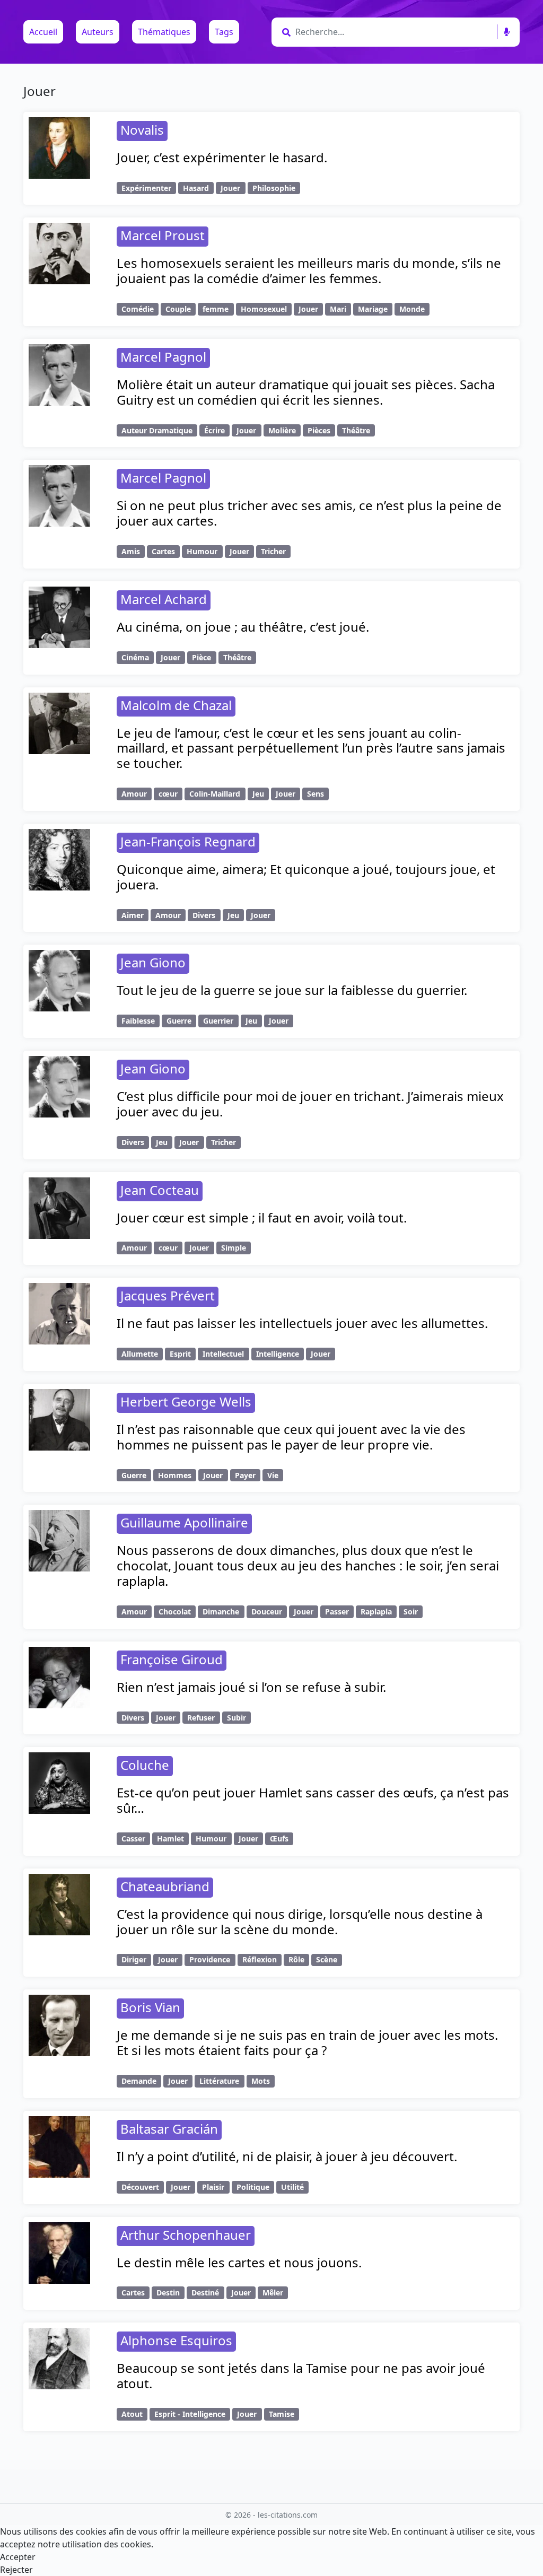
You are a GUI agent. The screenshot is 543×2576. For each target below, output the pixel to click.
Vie (273, 1475)
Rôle (296, 1959)
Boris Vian (150, 2007)
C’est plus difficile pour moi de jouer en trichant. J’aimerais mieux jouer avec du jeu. (310, 1104)
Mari (338, 309)
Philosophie (274, 188)
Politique (253, 2187)
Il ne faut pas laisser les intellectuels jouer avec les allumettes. (302, 1323)
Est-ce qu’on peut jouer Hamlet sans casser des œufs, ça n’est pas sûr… (313, 1800)
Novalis (142, 130)
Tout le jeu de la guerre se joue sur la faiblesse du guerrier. (292, 990)
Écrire (214, 430)
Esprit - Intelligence (190, 2414)
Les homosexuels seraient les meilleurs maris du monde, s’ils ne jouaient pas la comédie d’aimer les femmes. (309, 270)
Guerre (179, 1021)
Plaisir (213, 2187)
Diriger (134, 1959)
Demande (139, 2081)
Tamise (282, 2414)
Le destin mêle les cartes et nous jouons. (239, 2262)
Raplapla (376, 1612)
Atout (132, 2414)
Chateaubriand (165, 1886)
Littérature (219, 2081)
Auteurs (98, 32)
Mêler (273, 2293)
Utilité (292, 2187)
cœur (168, 794)
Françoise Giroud (172, 1659)
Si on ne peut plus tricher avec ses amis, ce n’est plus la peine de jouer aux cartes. (309, 513)
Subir (237, 1718)
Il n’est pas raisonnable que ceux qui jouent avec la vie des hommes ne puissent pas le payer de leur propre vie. (291, 1437)
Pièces (319, 430)
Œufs (279, 1839)
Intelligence (278, 1354)
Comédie (138, 309)
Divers (204, 915)
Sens (316, 794)
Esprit (180, 1354)
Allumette (140, 1354)
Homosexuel (264, 309)
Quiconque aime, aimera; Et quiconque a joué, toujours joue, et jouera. (306, 877)
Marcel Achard (164, 599)
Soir (411, 1612)
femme (216, 309)
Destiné (205, 2293)
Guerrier (218, 1021)
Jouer (230, 188)
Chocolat (175, 1612)
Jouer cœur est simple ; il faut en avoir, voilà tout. (262, 1217)
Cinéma (135, 657)
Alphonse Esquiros (176, 2340)
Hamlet (170, 1839)
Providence (210, 1959)
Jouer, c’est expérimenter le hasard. (222, 157)
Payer (245, 1475)
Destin (168, 2293)
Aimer (133, 915)
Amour (134, 794)
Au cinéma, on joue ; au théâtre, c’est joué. (243, 627)
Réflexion (260, 1959)
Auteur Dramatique (157, 430)
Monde (412, 309)
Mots (261, 2081)
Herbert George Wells (186, 1401)
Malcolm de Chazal (176, 705)
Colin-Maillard (215, 794)
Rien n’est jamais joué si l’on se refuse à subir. (251, 1687)
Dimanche (221, 1612)
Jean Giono (153, 962)
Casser (133, 1839)
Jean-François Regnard (188, 841)
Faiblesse (138, 1021)
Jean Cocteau (160, 1190)
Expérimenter (146, 188)
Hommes (175, 1475)
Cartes (163, 551)
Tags (224, 32)
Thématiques (164, 32)
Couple (178, 309)
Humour (202, 551)
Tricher (273, 551)
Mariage (373, 309)
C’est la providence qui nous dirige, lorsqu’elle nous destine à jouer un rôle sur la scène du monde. (300, 1922)
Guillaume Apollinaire (184, 1522)
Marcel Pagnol (163, 357)
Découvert (140, 2187)
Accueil (43, 32)
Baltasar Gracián (169, 2129)
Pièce (202, 657)
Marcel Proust (163, 235)
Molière (282, 430)
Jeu (258, 794)
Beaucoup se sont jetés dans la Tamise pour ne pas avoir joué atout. (301, 2376)
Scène (327, 1959)
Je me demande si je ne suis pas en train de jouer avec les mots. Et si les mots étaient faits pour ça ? (307, 2042)
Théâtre (356, 430)
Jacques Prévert (168, 1295)
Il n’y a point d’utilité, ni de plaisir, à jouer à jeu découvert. (287, 2156)
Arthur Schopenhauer (186, 2235)
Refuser (201, 1718)
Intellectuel (223, 1354)
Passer (337, 1612)
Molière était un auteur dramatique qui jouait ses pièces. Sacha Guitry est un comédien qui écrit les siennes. (306, 392)
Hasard (196, 188)
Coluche (145, 1765)
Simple (234, 1248)
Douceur (267, 1612)
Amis (131, 551)
